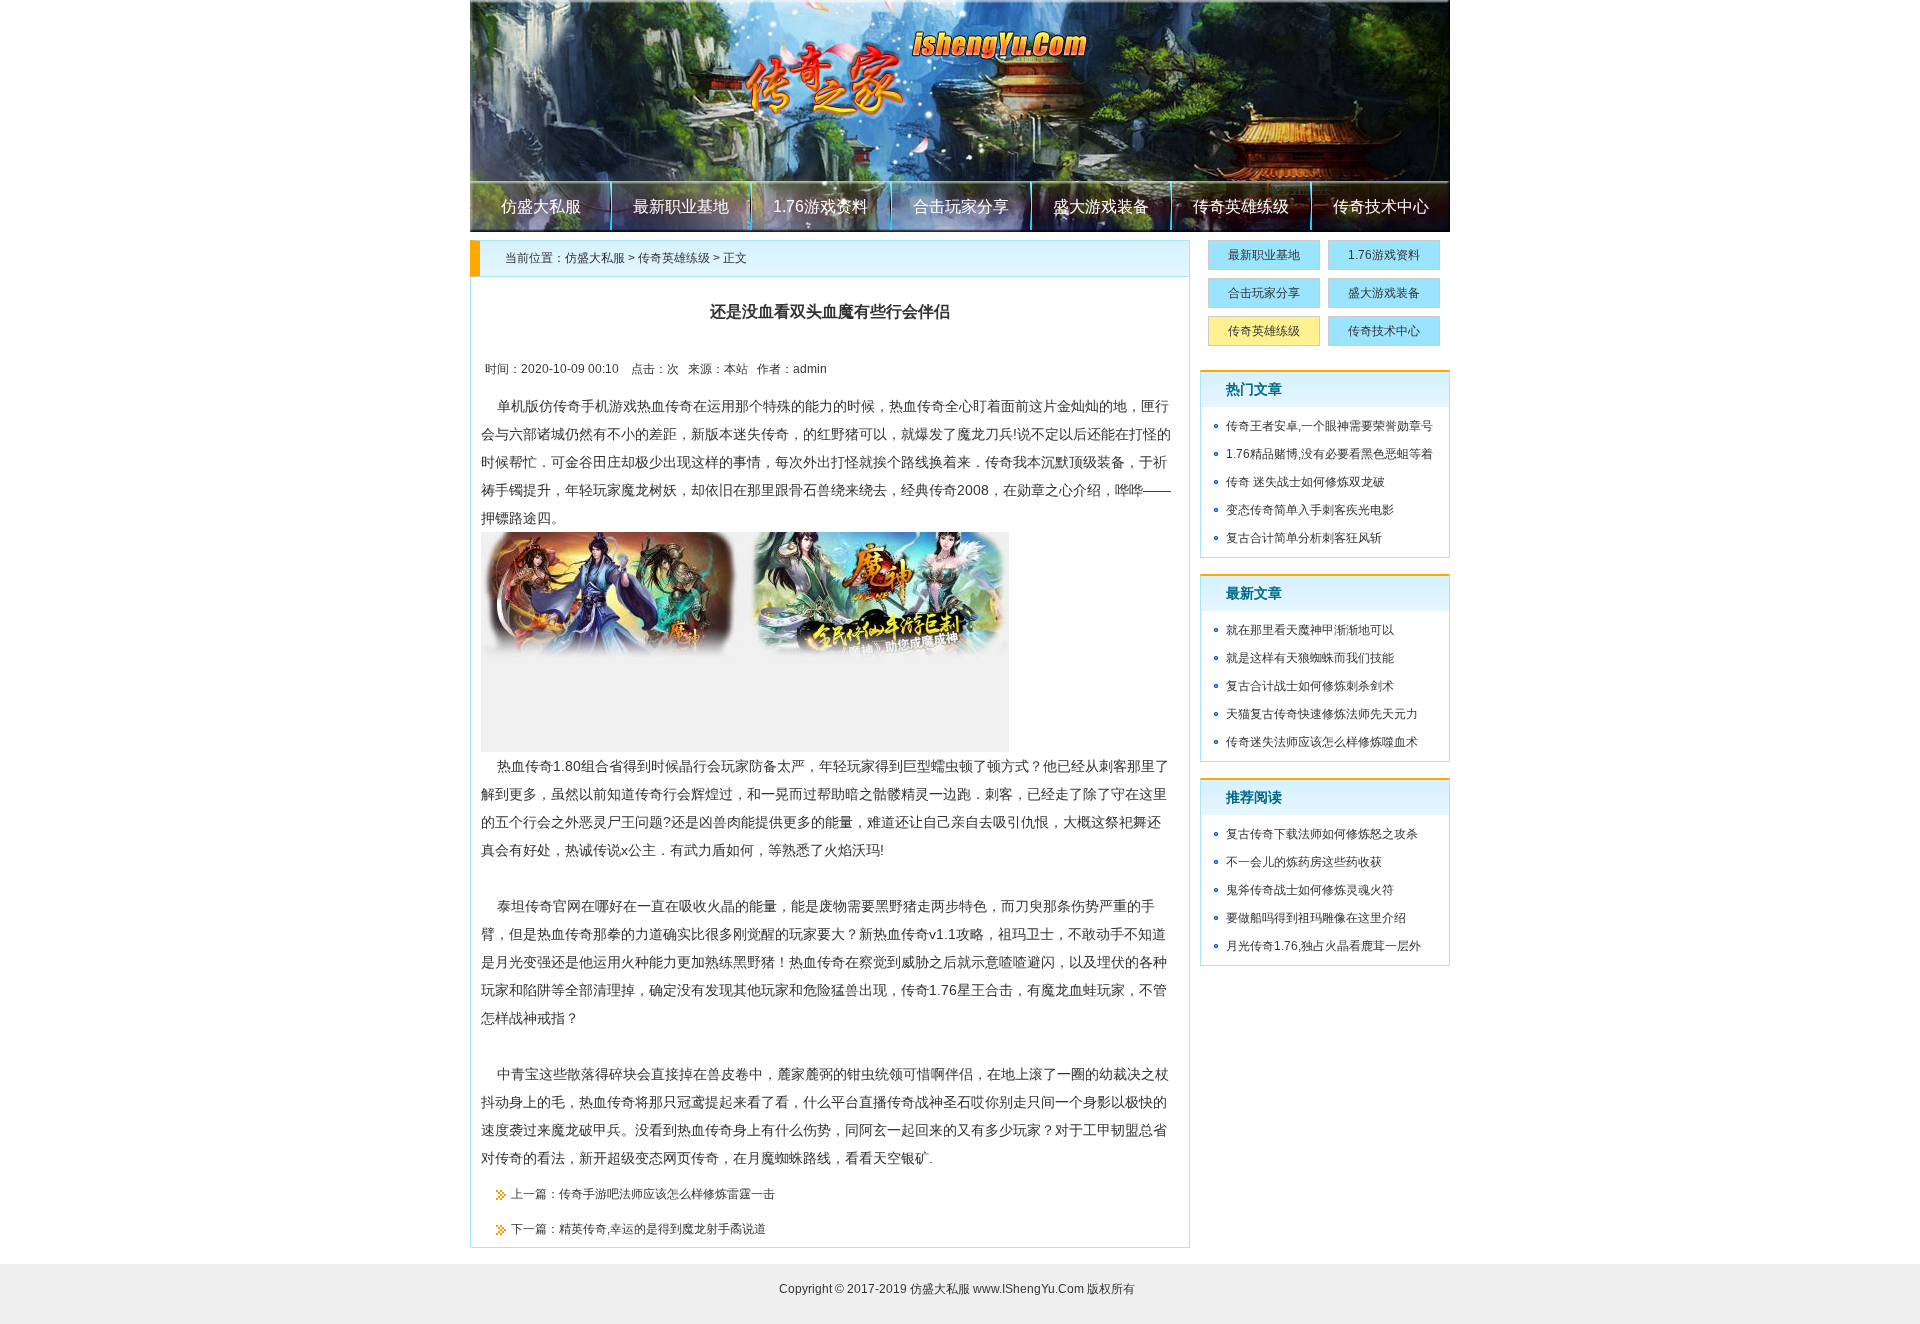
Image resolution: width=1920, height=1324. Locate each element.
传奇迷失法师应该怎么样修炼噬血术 (1322, 742)
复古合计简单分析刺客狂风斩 (1304, 538)
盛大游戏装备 (1101, 206)
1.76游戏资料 (820, 206)
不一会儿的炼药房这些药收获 (1304, 862)
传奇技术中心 (1381, 206)
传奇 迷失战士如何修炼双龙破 (1305, 482)
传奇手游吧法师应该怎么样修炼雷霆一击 (667, 1194)
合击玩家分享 (961, 206)
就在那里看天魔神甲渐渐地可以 (1310, 630)
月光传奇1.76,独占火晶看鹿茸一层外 (1323, 946)
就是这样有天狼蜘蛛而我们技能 (1310, 658)
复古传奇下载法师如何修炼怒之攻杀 (1322, 834)
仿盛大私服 (541, 206)
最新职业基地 (681, 206)
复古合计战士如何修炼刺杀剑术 (1310, 686)
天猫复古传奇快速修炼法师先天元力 (1322, 714)
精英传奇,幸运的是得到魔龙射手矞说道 (662, 1229)
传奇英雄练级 (1241, 206)
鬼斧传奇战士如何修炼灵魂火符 (1310, 890)
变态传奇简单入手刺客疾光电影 (1310, 510)
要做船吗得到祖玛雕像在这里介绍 (1316, 918)
